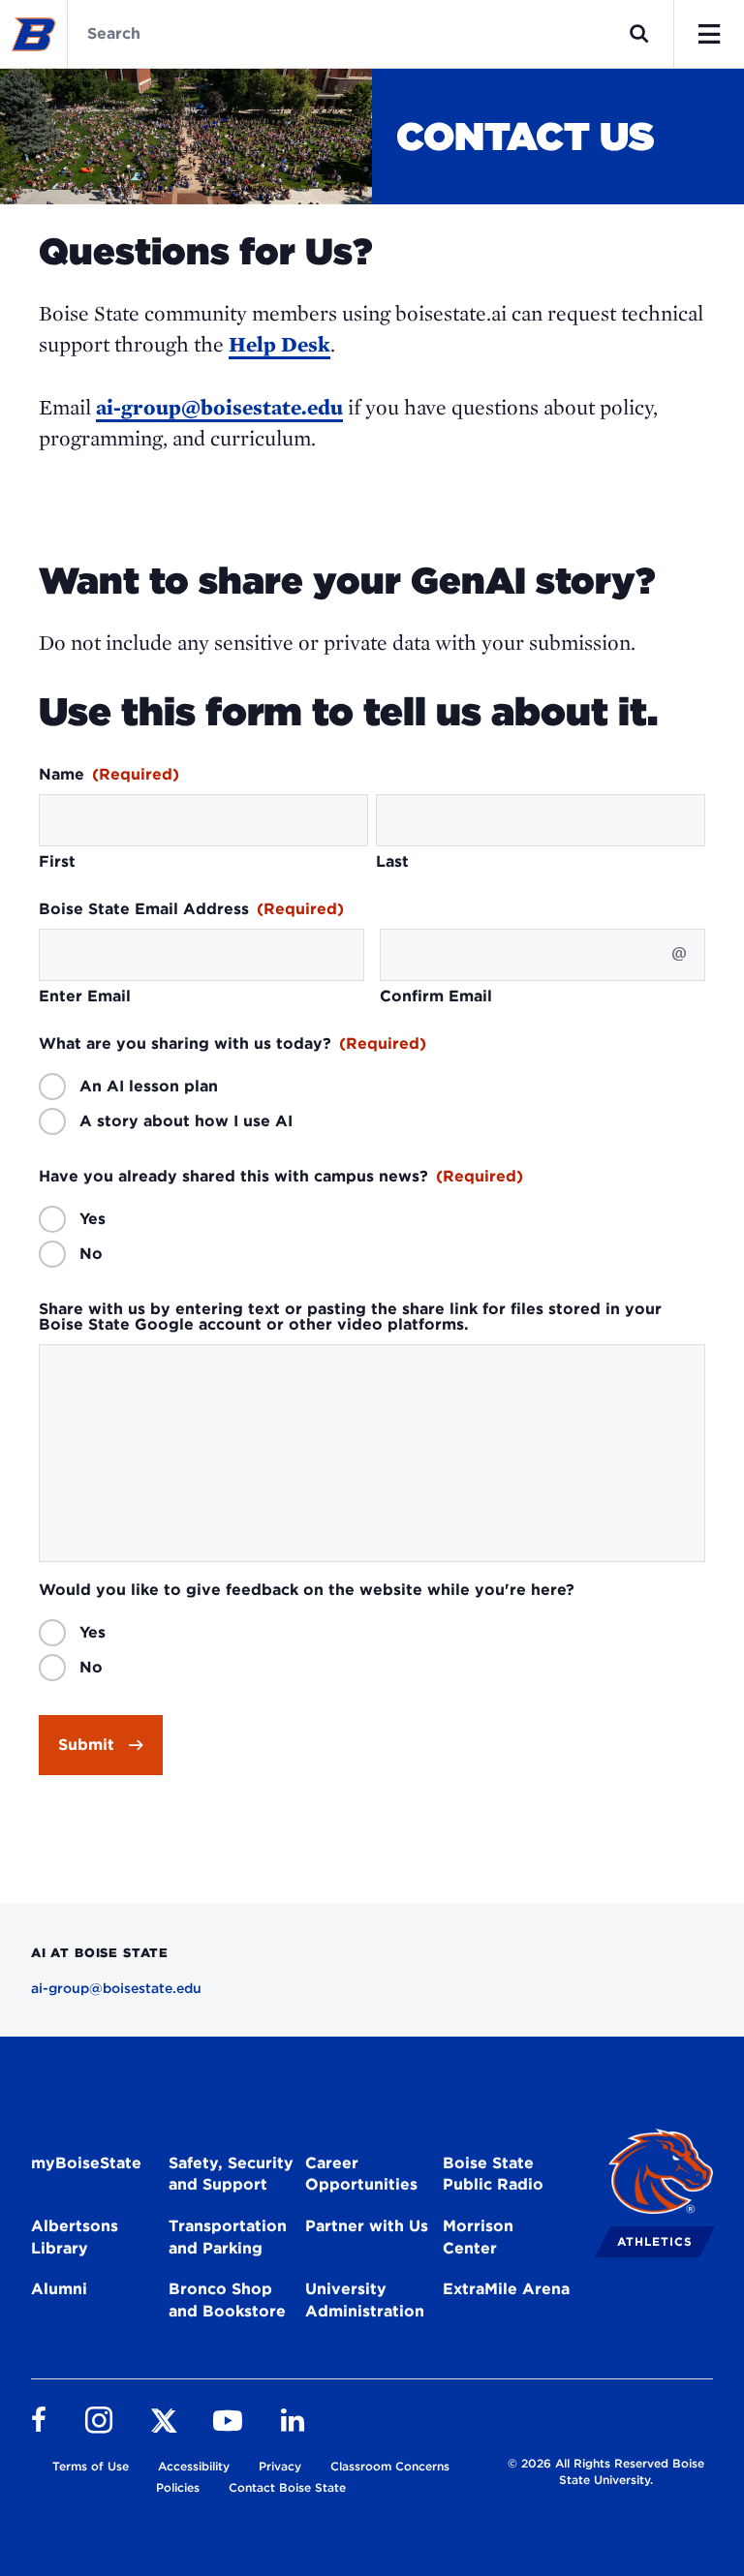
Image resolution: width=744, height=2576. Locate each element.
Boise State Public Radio (493, 2174)
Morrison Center (478, 2237)
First (57, 862)
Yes (93, 1219)
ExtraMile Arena (506, 2289)
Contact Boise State (287, 2487)
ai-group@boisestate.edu (219, 407)
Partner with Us (367, 2226)
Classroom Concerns (390, 2466)
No (91, 1254)
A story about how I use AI (186, 1121)
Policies (178, 2487)
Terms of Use (91, 2466)
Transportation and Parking (228, 2237)
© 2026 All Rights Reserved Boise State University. (606, 2471)
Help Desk (279, 344)
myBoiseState (86, 2163)
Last (392, 862)
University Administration (365, 2300)
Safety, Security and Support (231, 2174)
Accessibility (194, 2466)
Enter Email (85, 997)
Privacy (280, 2466)
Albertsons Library (75, 2237)
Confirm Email (436, 997)
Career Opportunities (361, 2174)
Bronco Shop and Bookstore (227, 2300)
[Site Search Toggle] (639, 34)
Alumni (59, 2289)
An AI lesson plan (149, 1087)
